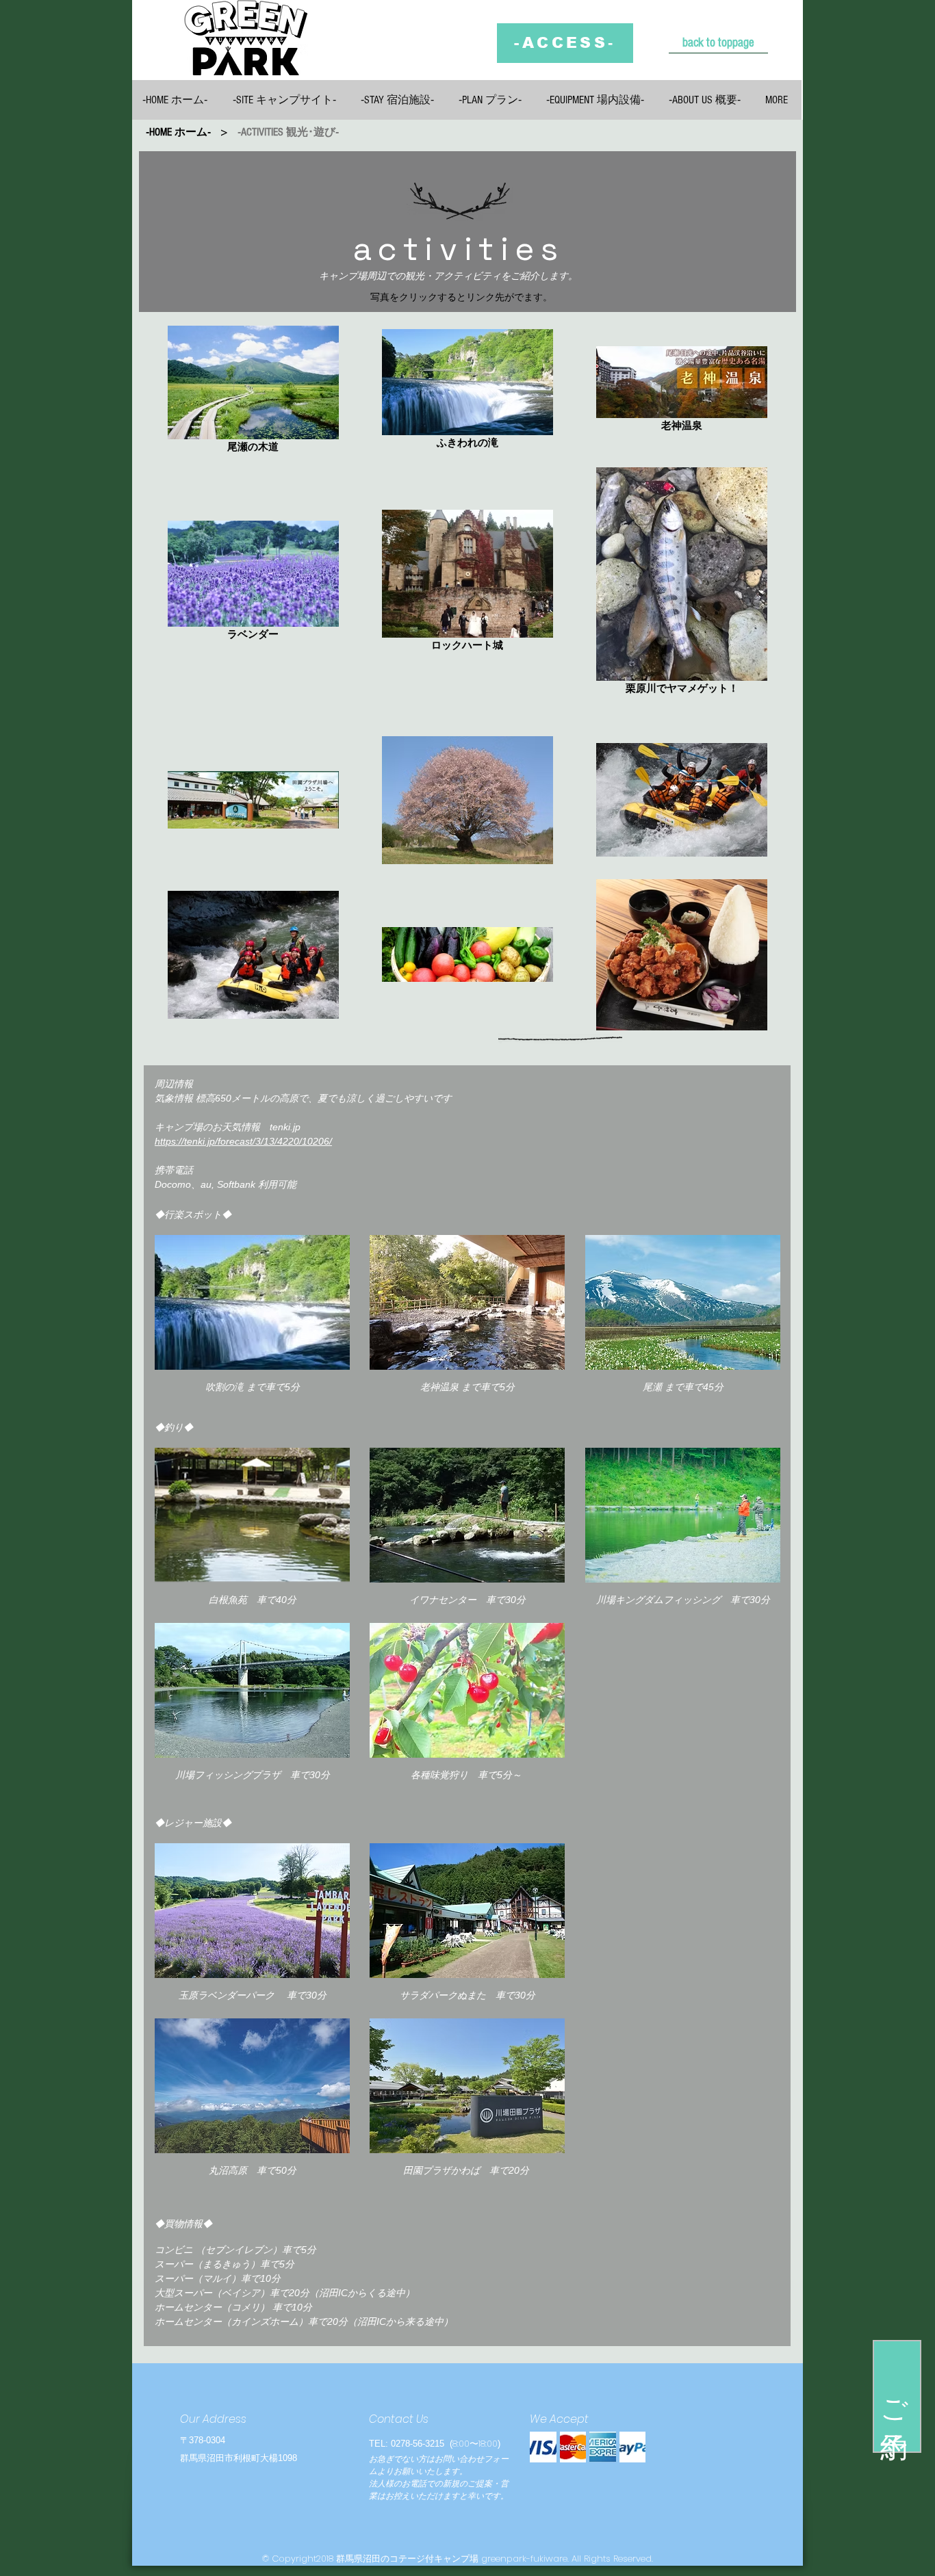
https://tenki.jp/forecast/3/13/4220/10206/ (243, 1141)
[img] (543, 2447)
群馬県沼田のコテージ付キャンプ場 (407, 2559)
